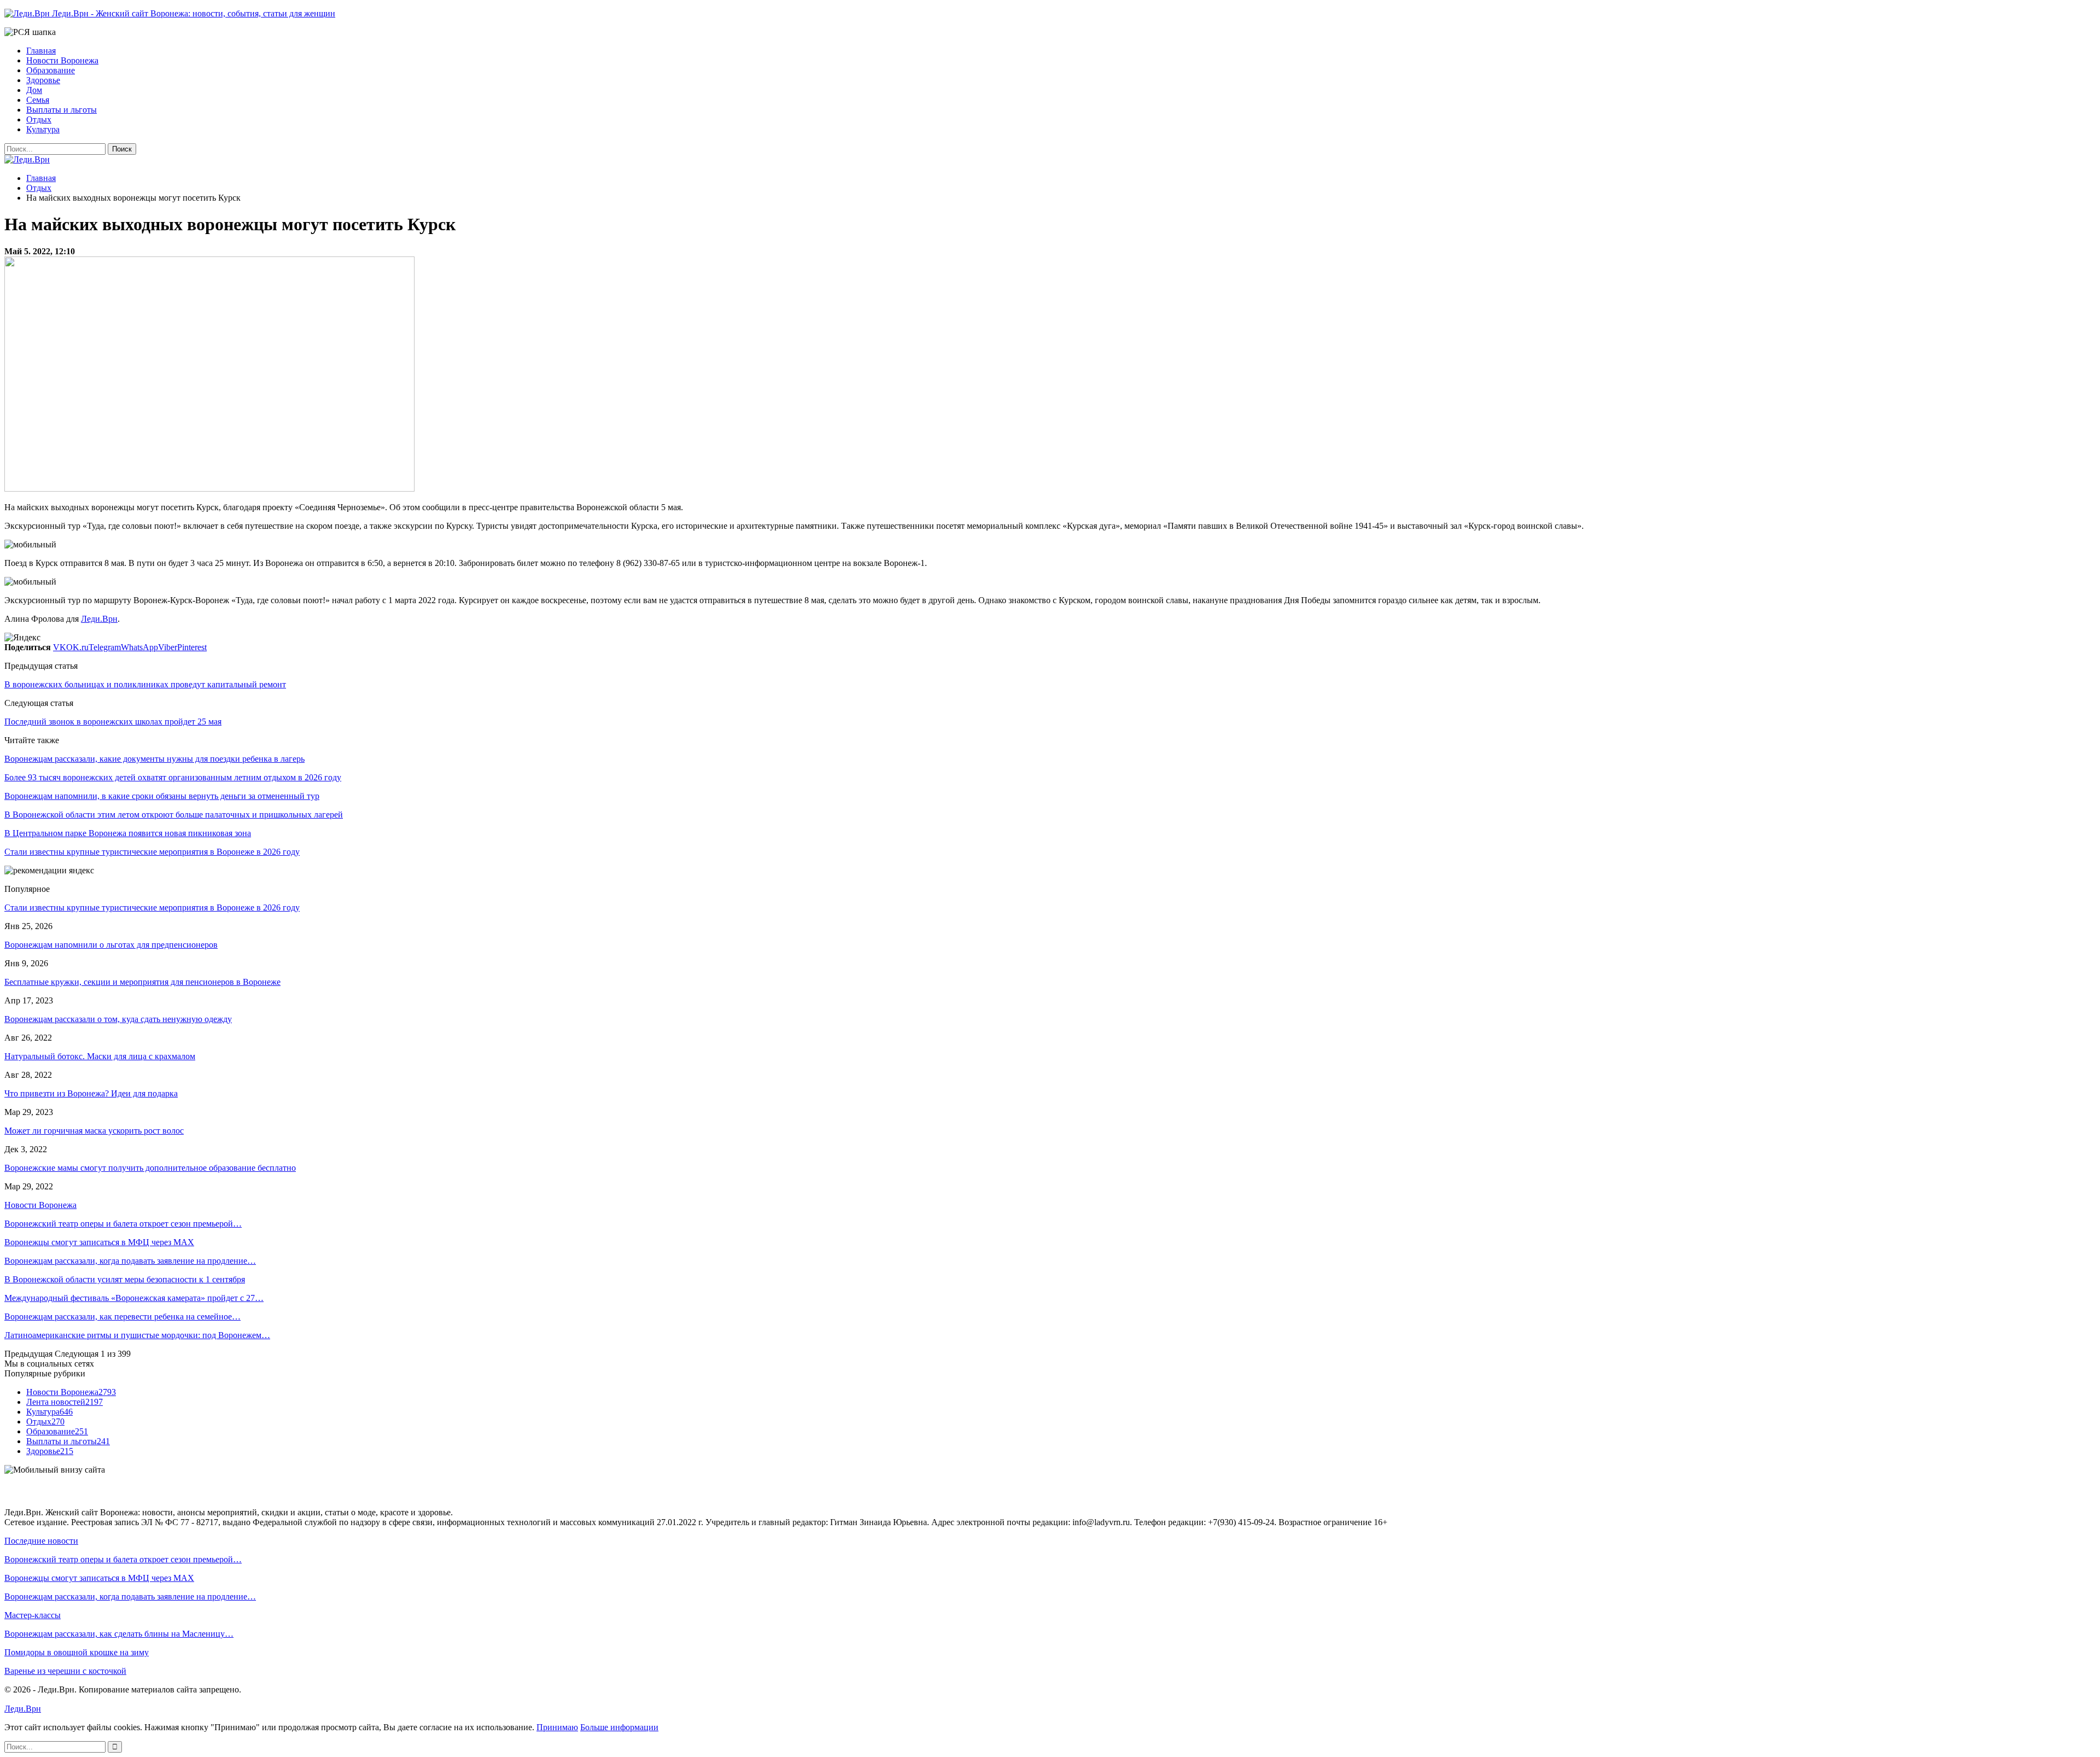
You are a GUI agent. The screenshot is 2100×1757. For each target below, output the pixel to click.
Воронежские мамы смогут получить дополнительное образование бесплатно (150, 1168)
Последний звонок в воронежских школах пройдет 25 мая (113, 722)
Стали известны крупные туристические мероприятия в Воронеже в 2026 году (152, 907)
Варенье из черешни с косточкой (65, 1671)
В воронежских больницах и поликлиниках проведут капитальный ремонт (145, 684)
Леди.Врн (99, 619)
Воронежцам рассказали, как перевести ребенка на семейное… (122, 1317)
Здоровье (43, 80)
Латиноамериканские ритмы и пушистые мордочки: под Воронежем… (137, 1335)
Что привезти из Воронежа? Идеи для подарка (91, 1093)
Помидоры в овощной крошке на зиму (77, 1652)
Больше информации (619, 1727)
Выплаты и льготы (62, 110)
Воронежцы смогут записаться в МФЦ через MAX (99, 1242)
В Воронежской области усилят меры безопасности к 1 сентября (125, 1279)
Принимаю (557, 1727)
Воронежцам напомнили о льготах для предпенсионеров (111, 945)
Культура (43, 129)
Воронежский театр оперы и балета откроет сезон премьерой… (123, 1224)
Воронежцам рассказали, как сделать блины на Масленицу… (119, 1634)
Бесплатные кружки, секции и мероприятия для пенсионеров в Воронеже (142, 982)
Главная (41, 51)
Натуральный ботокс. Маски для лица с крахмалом (100, 1056)
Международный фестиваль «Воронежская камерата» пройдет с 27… (134, 1298)
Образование (51, 70)
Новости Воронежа (62, 60)
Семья (38, 100)
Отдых (39, 119)
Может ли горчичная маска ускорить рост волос (94, 1131)
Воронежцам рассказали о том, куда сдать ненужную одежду (118, 1019)
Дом (34, 90)
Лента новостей (65, 1402)
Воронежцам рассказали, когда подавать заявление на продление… (130, 1261)
